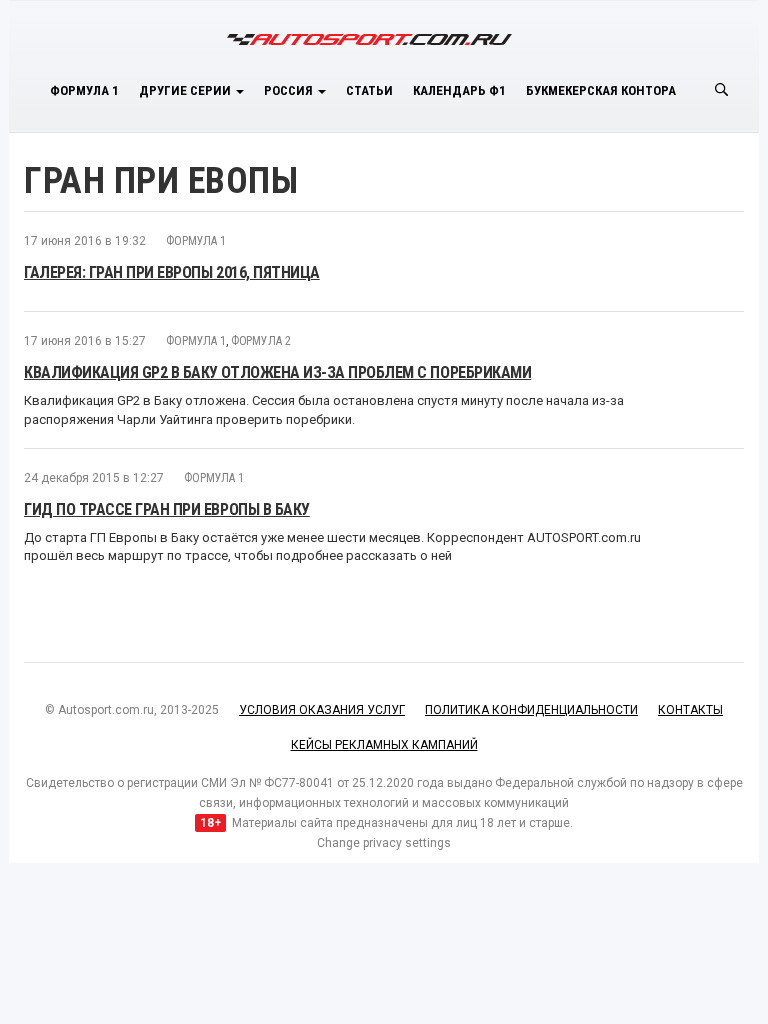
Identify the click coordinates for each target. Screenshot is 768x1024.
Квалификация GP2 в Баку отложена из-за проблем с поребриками (277, 372)
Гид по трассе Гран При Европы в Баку (167, 509)
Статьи (369, 90)
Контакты (690, 710)
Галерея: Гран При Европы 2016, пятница (172, 272)
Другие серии (186, 90)
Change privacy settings (384, 843)
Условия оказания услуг (322, 710)
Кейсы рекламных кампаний (384, 745)
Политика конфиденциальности (531, 710)
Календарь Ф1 (459, 90)
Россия (290, 90)
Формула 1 (84, 90)
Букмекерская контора (601, 90)
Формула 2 (261, 341)
